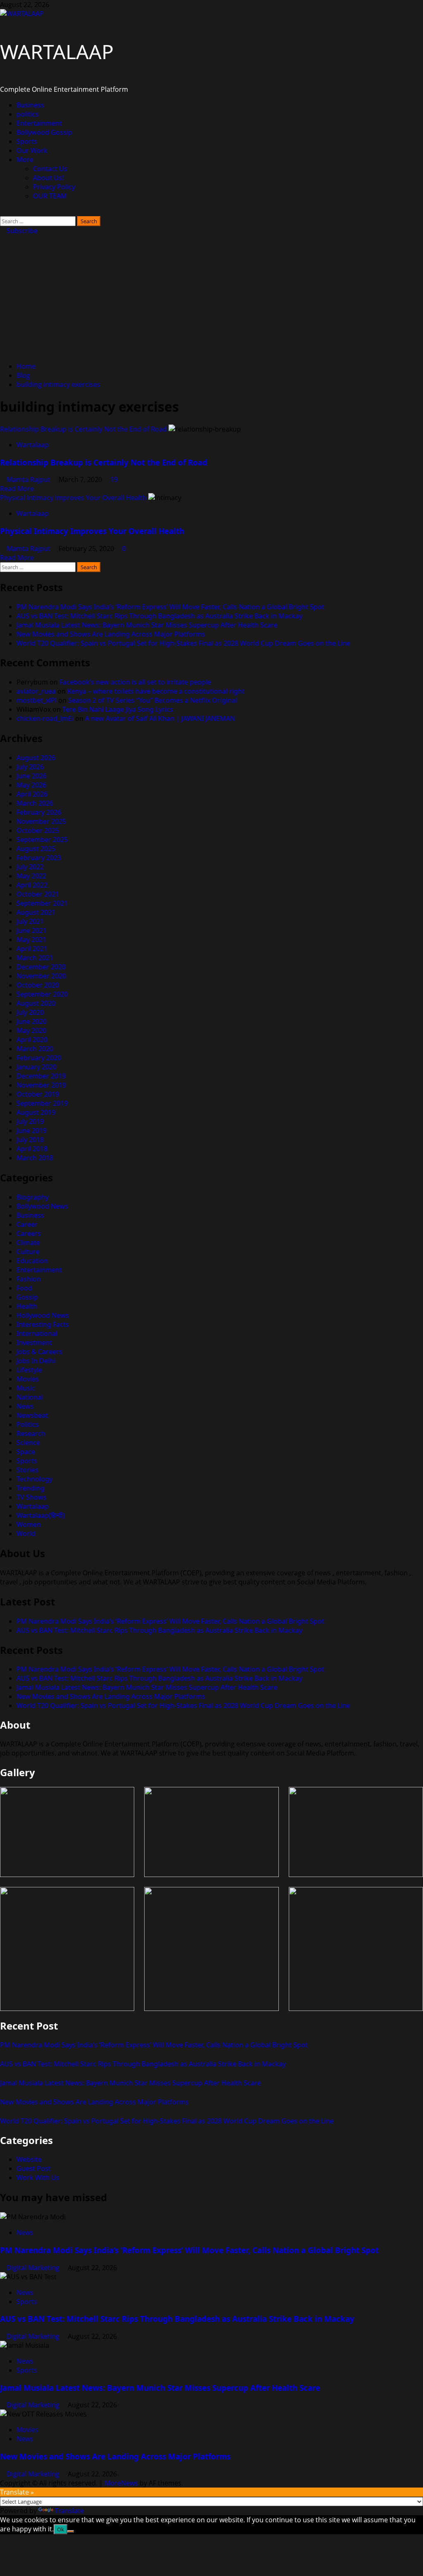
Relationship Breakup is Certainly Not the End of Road (83, 429)
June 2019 (32, 1131)
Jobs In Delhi (36, 1361)
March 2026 (35, 803)
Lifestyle (29, 1370)
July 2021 (30, 921)
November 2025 (41, 821)
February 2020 (39, 1058)
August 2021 (36, 912)
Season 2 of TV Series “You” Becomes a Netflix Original (153, 700)
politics (28, 114)
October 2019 (38, 1094)
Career (27, 1224)
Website (29, 2159)
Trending (31, 1488)
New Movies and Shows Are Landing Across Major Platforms (111, 634)
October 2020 (38, 985)
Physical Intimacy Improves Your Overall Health (73, 498)
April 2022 (32, 885)
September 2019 (42, 1103)
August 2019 (36, 1112)
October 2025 (38, 830)
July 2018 (30, 1140)
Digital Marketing (34, 2268)
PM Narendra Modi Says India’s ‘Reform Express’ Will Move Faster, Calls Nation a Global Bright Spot (170, 607)
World (26, 1534)
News (25, 1406)
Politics (28, 1424)
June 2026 (32, 776)
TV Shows (32, 1497)
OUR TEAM (50, 196)
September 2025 (42, 840)
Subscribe (21, 231)
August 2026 (36, 758)
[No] (71, 2531)
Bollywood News (42, 1206)
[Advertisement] (211, 297)
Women (29, 1524)
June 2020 (32, 1021)
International (37, 1333)
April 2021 (32, 949)
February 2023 (39, 858)
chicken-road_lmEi (45, 718)
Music (26, 1388)
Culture (28, 1252)
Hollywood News (43, 1315)
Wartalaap (33, 445)
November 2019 (41, 1085)
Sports (27, 141)
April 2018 (32, 1149)
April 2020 (32, 1040)
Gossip (27, 1297)
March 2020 (35, 1049)
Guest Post (34, 2168)
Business (30, 105)
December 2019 (41, 1076)
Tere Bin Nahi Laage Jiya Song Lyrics (118, 709)
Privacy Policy (54, 187)
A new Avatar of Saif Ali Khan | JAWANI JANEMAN (160, 718)
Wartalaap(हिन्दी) (41, 1515)
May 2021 (31, 940)
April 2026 (32, 794)
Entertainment (39, 123)
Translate (69, 2511)
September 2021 (42, 903)
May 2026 (31, 785)
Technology (34, 1479)
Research (31, 1433)
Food (24, 1288)
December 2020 (41, 967)
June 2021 (32, 930)
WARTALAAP (57, 51)
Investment (34, 1343)
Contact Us (50, 169)
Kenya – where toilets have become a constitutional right (156, 691)
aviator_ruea (36, 691)
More (25, 160)
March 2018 (35, 1158)
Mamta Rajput (29, 479)
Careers (29, 1233)
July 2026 (30, 767)
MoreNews (121, 2483)
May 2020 (31, 1030)
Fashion (29, 1279)
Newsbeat (32, 1415)
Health (27, 1306)
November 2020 (41, 976)
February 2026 (39, 812)
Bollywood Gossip (44, 132)
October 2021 (38, 894)
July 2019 (30, 1121)
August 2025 (36, 849)
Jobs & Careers (39, 1352)
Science (28, 1443)
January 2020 (37, 1067)
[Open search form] (2, 212)
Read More (17, 489)
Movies (28, 1379)
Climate (28, 1243)
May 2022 (31, 876)
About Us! (48, 178)
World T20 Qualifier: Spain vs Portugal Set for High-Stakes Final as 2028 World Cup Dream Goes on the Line (183, 643)
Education (32, 1261)
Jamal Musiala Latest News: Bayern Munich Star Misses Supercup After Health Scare (147, 625)
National (30, 1397)
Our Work (32, 150)
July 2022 (30, 867)
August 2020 (36, 1003)
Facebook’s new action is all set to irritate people (135, 682)
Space (26, 1452)
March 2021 (35, 958)
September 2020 (42, 994)
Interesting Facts (43, 1324)
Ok (61, 2529)
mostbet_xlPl (37, 700)
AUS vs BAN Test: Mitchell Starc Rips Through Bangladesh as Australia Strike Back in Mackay (159, 616)
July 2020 (30, 1012)
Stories (27, 1470)
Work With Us (38, 2178)
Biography (33, 1197)
